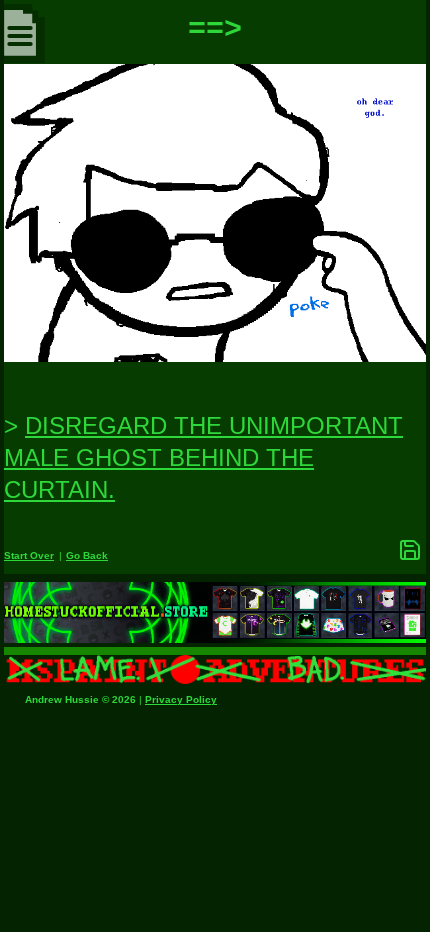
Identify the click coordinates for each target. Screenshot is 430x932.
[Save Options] (410, 550)
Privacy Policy (181, 699)
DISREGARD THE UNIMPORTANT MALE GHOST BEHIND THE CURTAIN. (203, 457)
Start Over (29, 555)
